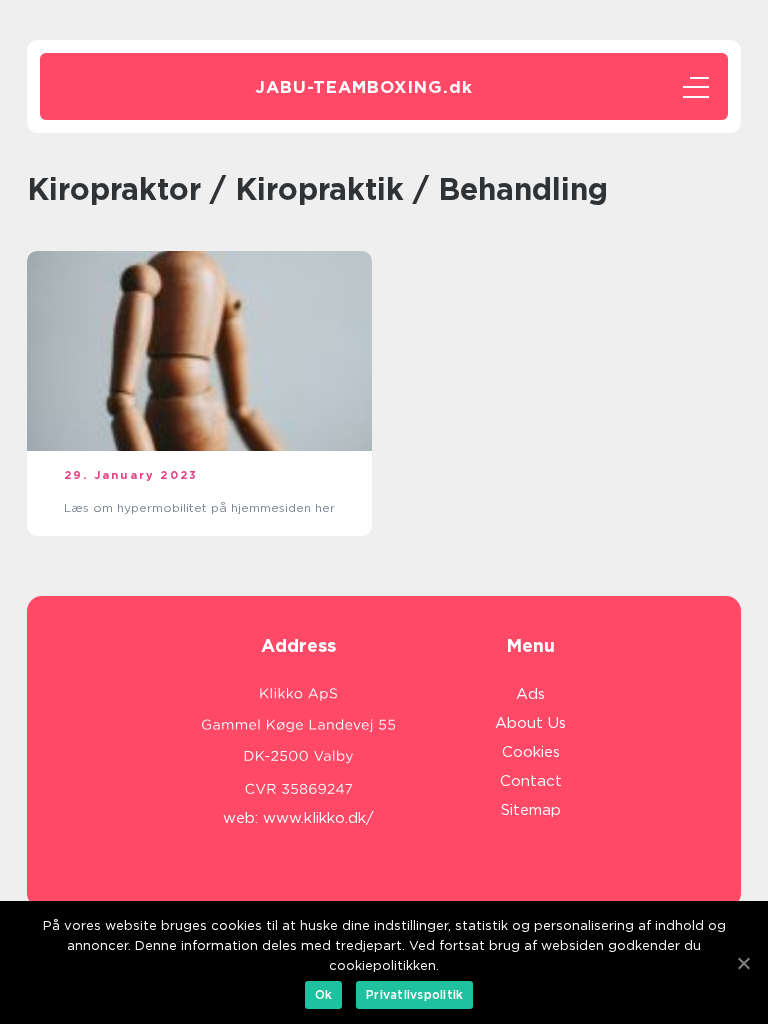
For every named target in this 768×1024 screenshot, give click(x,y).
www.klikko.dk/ (318, 818)
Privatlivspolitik (414, 994)
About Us (530, 723)
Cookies (531, 752)
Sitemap (531, 810)
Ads (530, 694)
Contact (531, 781)
